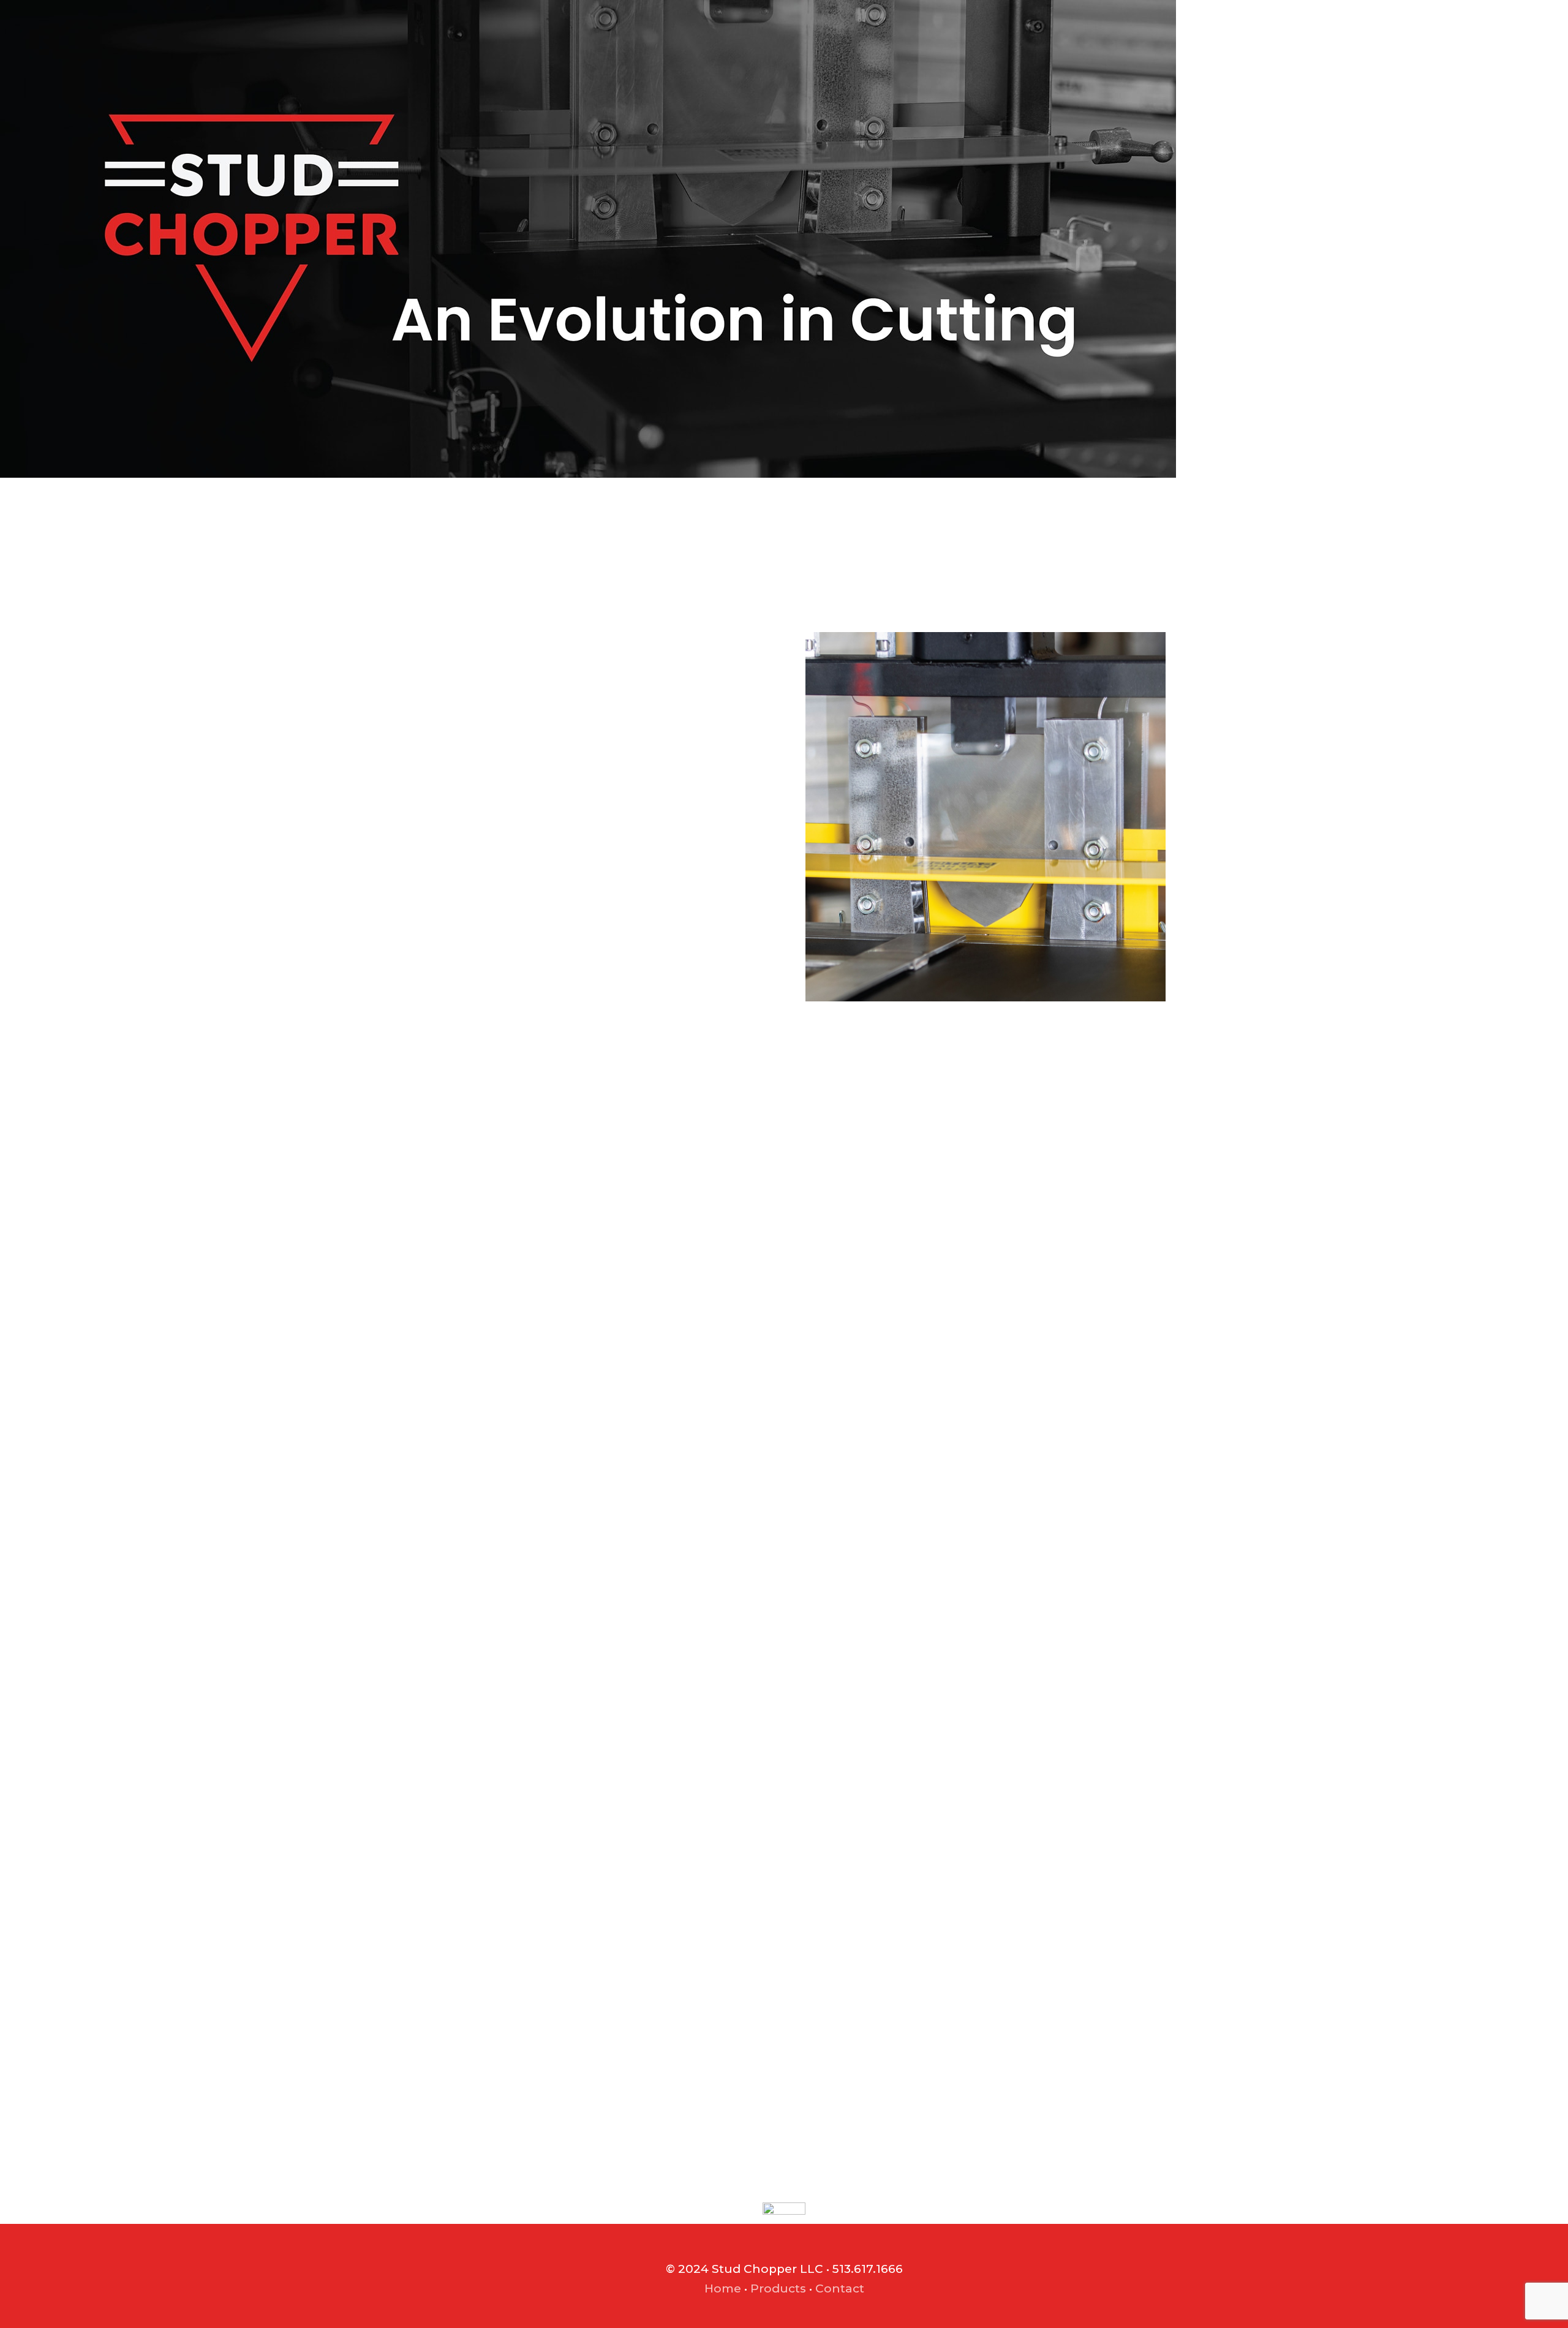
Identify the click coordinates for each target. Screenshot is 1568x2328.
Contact (840, 2288)
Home (723, 2288)
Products (778, 2288)
